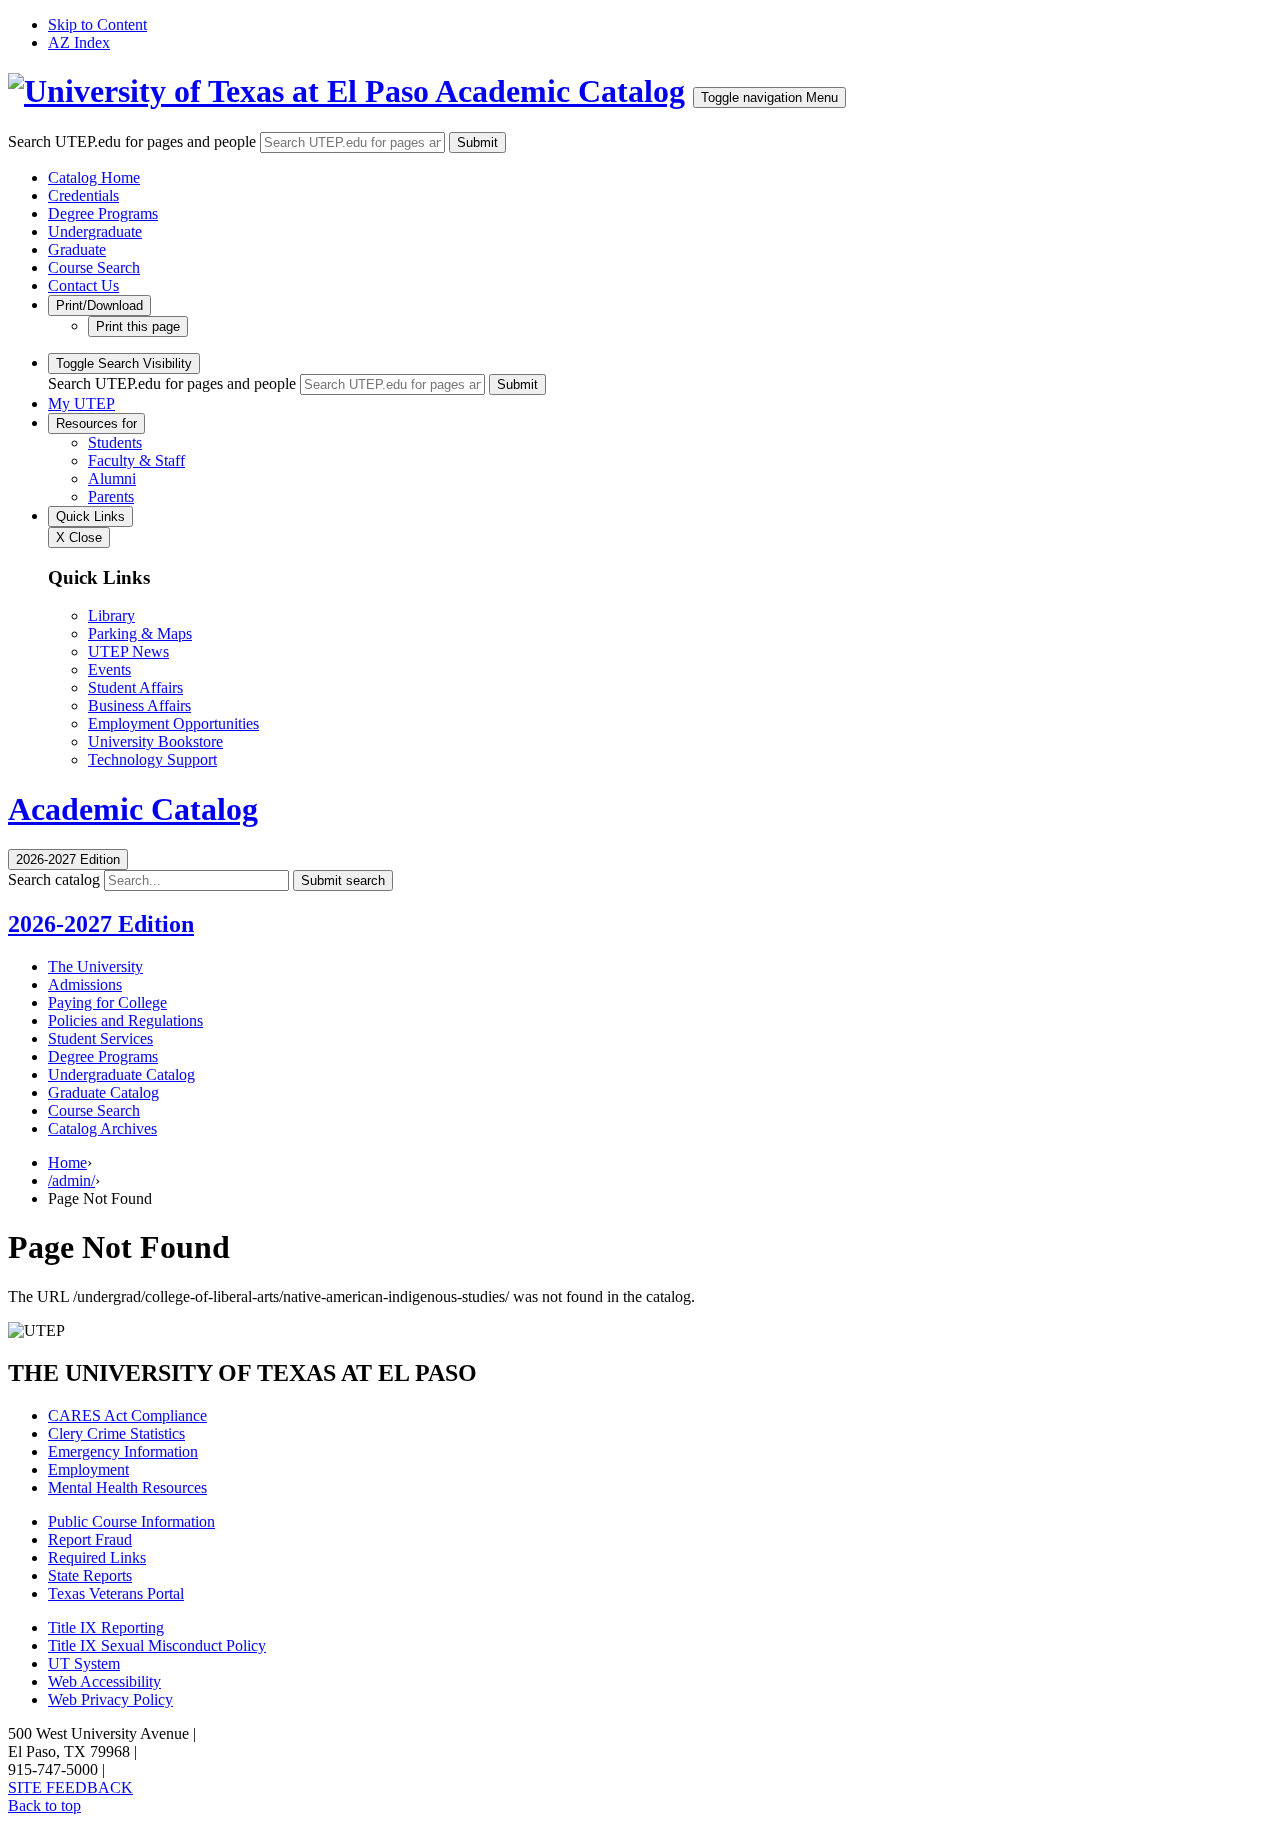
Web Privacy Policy (110, 1699)
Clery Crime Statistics (116, 1433)
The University (95, 966)
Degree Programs (103, 213)
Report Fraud (90, 1539)
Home (67, 1162)
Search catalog (54, 879)
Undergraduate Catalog (121, 1074)
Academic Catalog (560, 91)
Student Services (100, 1038)
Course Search (94, 267)
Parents (111, 496)
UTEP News (128, 651)
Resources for (96, 423)
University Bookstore (155, 741)
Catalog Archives (102, 1128)
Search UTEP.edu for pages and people (132, 141)
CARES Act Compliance (127, 1415)
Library (111, 615)
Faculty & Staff (136, 460)
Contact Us (83, 285)
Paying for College (107, 1002)
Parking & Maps (140, 633)
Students (115, 442)
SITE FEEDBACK (70, 1787)
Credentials (83, 195)
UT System (84, 1663)
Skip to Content (97, 24)
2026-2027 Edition (101, 924)
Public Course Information (131, 1521)
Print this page (138, 326)
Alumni (112, 478)
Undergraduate (95, 231)
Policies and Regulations (125, 1020)
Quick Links (90, 516)
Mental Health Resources (127, 1487)
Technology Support (152, 759)
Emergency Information (123, 1451)
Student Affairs (135, 687)
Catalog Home (94, 177)
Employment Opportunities (173, 723)
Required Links (97, 1557)
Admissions (85, 984)
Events (109, 669)
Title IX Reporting (106, 1627)
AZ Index (79, 42)
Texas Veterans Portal (116, 1593)
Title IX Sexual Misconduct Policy (157, 1645)
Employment (88, 1469)
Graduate (77, 249)
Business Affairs (139, 705)
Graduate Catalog (103, 1092)
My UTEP (81, 403)
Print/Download (99, 305)
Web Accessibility (104, 1681)
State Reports (90, 1575)
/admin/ (71, 1180)
